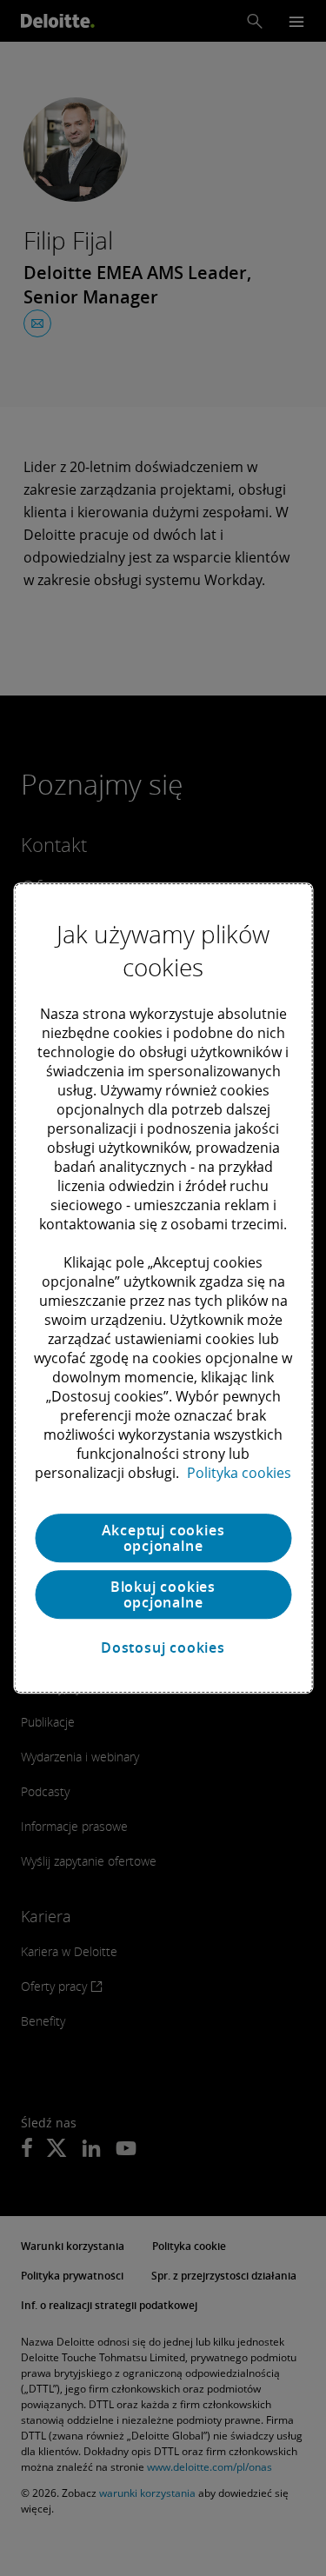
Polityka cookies (239, 1473)
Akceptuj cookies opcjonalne (163, 1538)
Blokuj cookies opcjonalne (163, 1594)
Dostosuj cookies (163, 1647)
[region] (163, 1288)
